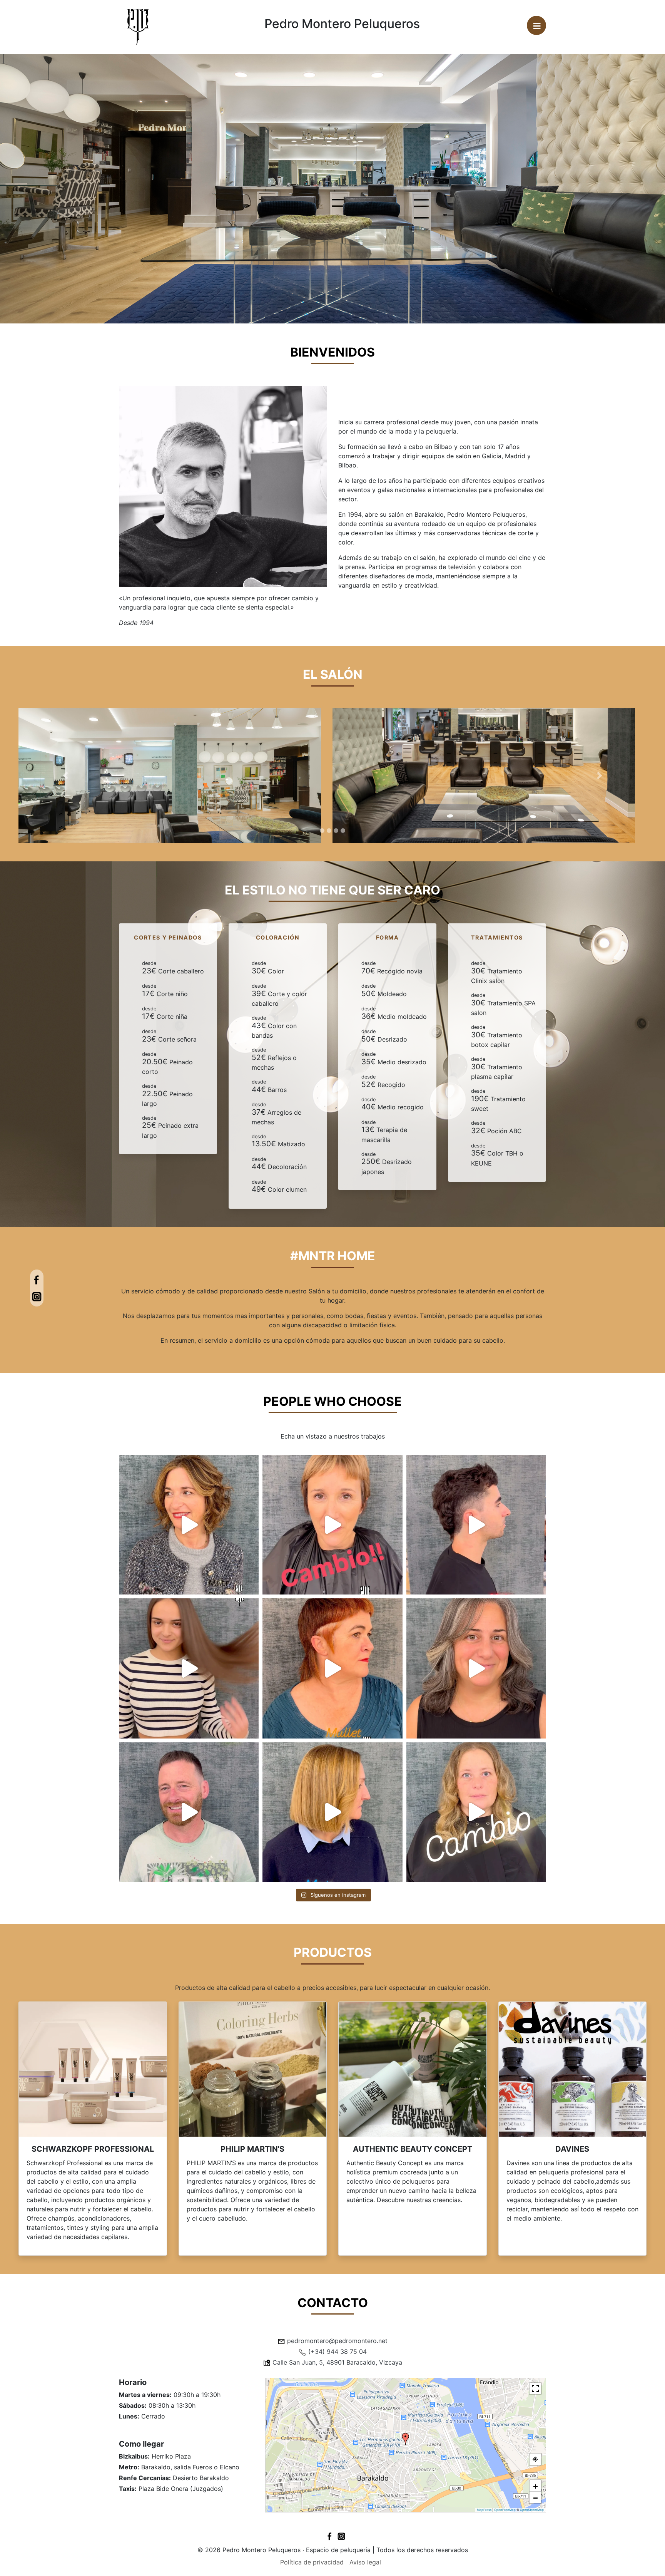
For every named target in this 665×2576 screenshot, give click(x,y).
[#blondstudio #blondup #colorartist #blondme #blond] (332, 1812)
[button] (66, 775)
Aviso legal (365, 2562)
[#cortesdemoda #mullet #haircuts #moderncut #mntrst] (332, 1668)
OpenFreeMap (505, 2510)
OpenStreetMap (532, 2510)
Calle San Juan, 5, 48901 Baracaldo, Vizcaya (337, 2362)
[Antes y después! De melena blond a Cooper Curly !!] (476, 1812)
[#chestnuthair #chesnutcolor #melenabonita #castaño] (189, 1668)
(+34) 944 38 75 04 (338, 2352)
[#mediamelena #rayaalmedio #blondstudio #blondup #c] (189, 1525)
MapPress (484, 2510)
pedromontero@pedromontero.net (337, 2341)
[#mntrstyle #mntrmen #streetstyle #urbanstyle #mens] (476, 1525)
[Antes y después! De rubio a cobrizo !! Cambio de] (332, 1525)
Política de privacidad (312, 2562)
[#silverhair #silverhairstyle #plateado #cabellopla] (476, 1668)
